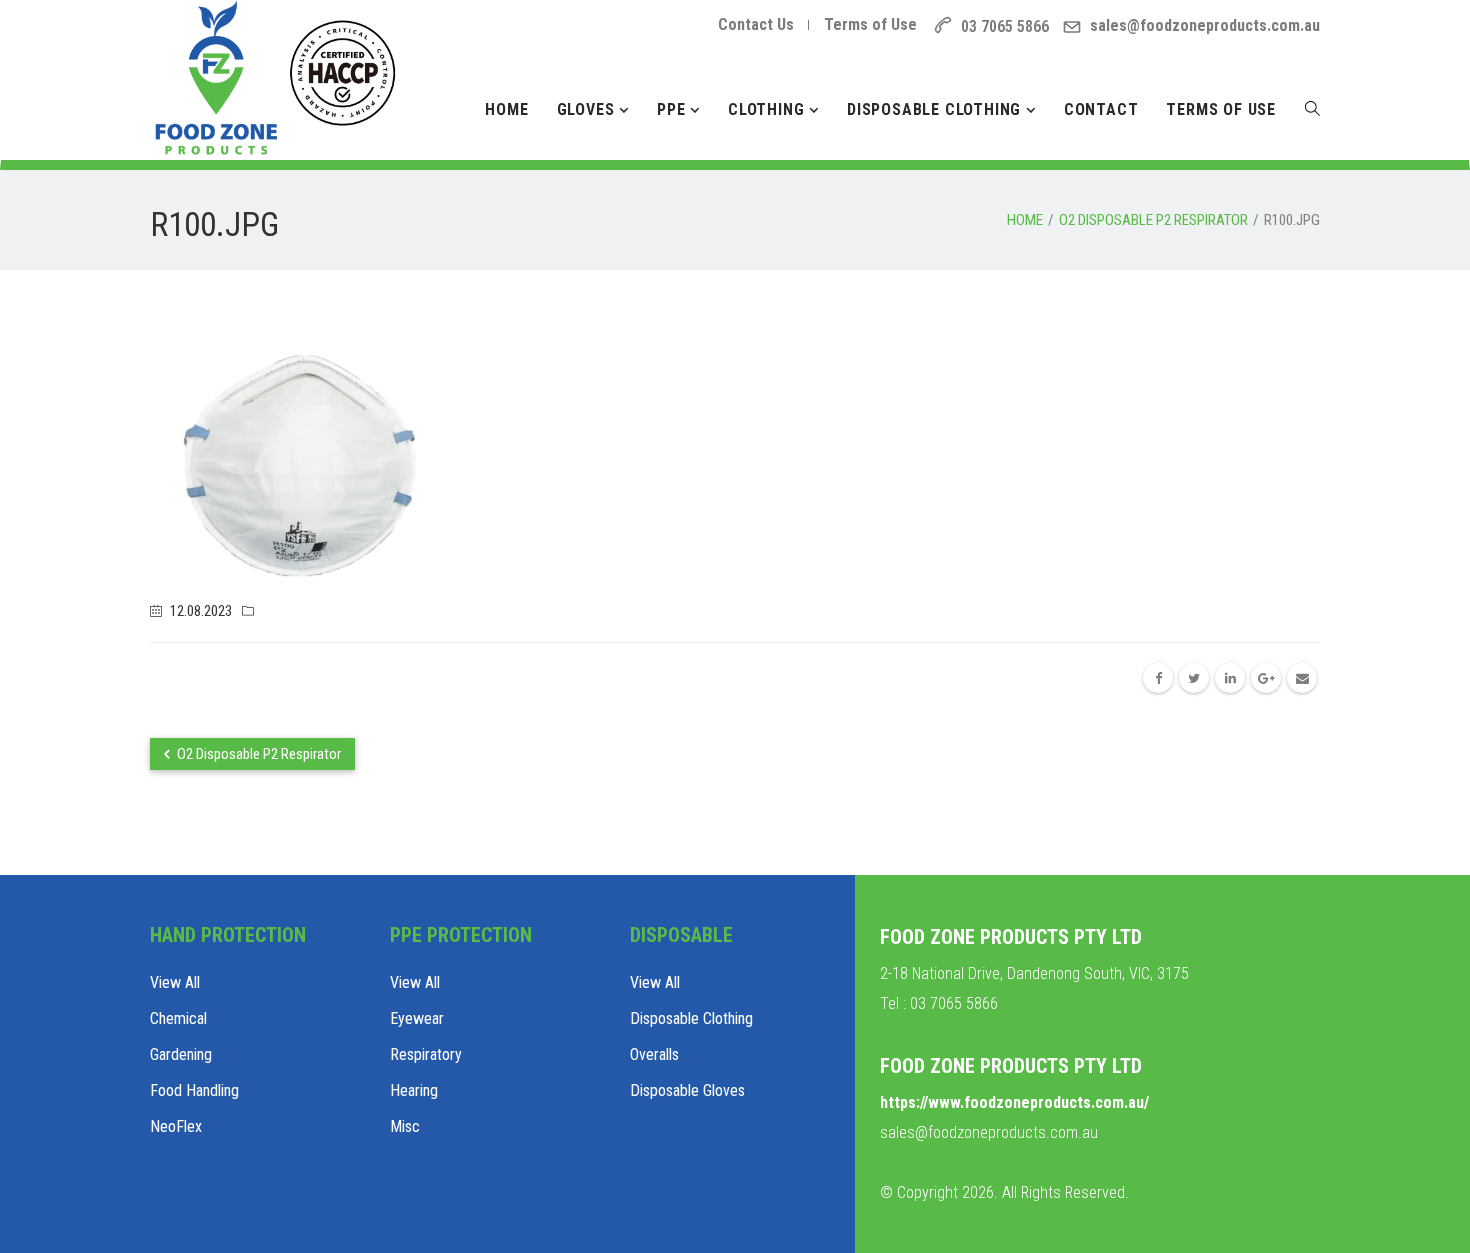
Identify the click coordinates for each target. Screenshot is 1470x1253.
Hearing (414, 1090)
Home (506, 109)
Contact (1101, 109)
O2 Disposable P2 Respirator (257, 754)
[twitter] (1194, 678)
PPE (673, 109)
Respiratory (426, 1054)
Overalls (654, 1054)
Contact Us (756, 24)
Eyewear (417, 1018)
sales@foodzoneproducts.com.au (1205, 25)
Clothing (768, 109)
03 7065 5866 (954, 1003)
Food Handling (194, 1090)
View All (175, 982)
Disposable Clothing (936, 109)
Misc (405, 1126)
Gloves (588, 109)
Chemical (178, 1018)
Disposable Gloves (687, 1090)
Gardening (181, 1054)
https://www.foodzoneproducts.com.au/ (1014, 1102)
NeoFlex (176, 1126)
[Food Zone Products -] (274, 60)
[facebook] (1158, 678)
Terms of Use (870, 24)
